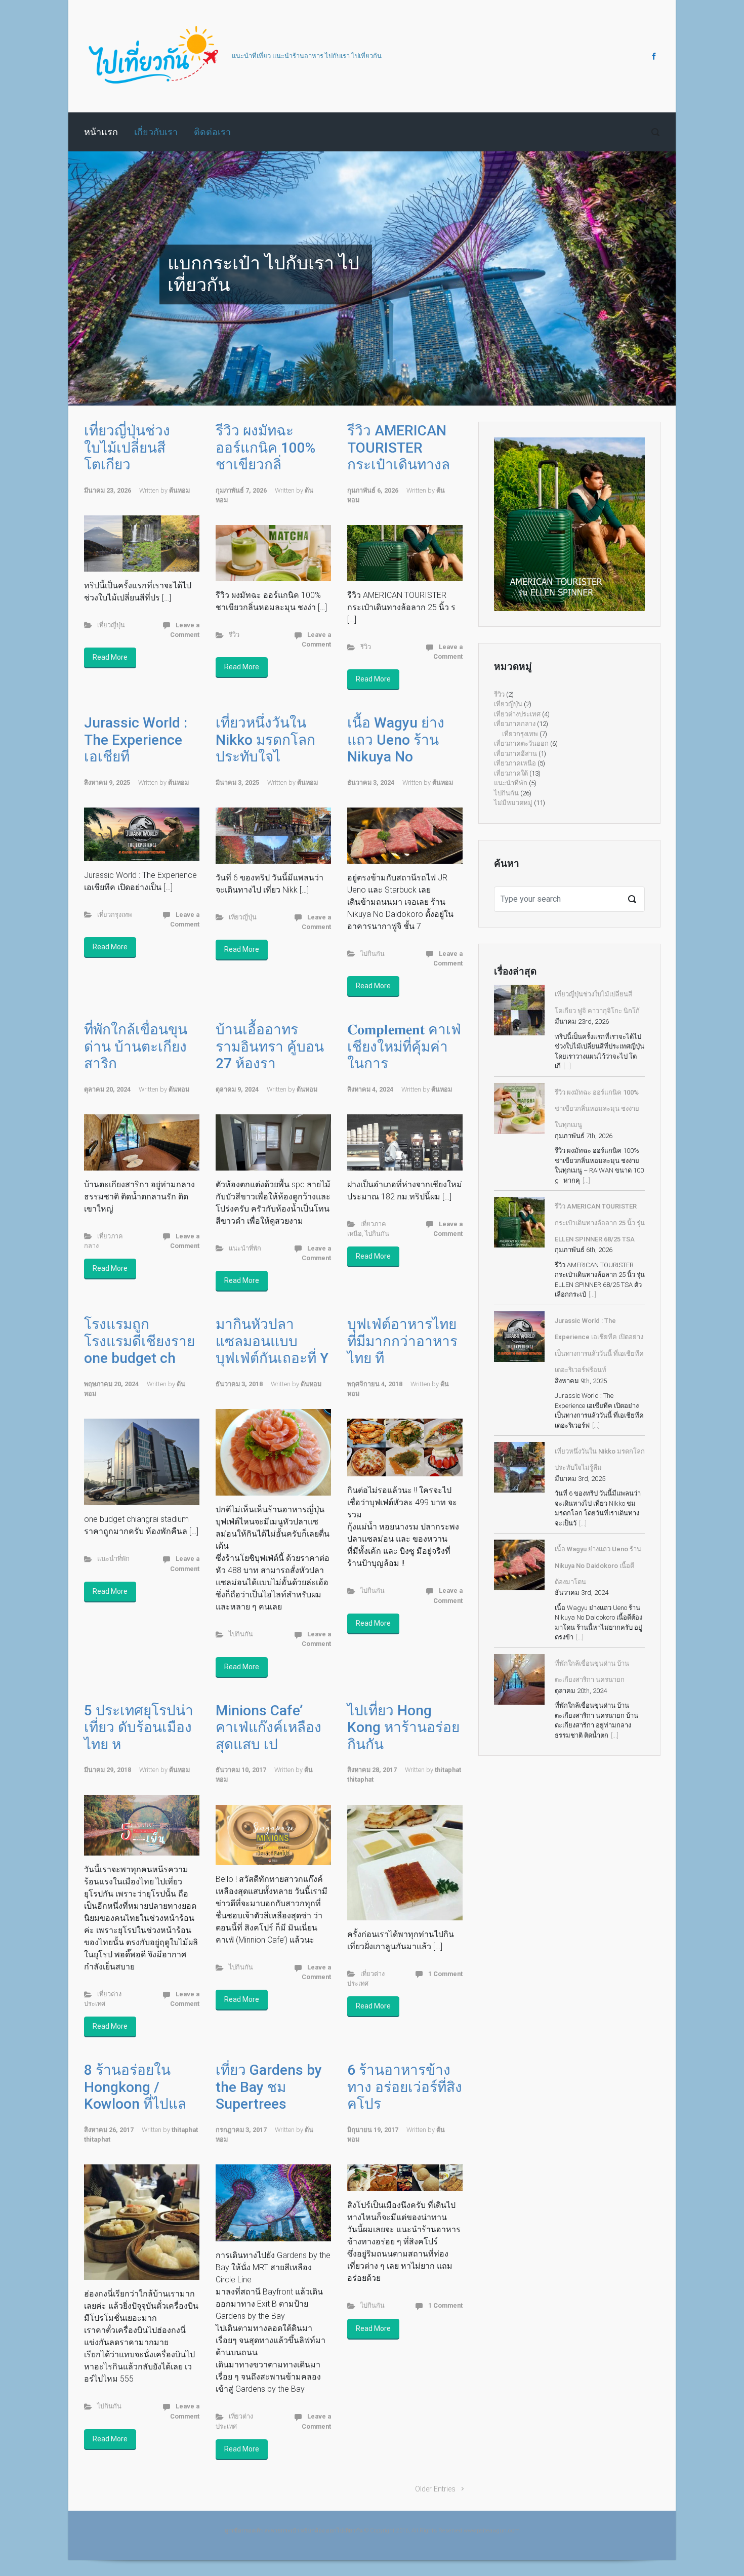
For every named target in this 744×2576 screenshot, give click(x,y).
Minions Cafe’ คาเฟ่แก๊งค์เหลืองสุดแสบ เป (268, 1727)
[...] (567, 1066)
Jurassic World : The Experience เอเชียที (136, 740)
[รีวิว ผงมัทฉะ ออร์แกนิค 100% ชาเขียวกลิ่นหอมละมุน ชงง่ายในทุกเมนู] (519, 1108)
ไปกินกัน (373, 954)
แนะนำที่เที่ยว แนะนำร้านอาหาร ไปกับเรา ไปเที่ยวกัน (307, 56)
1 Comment (445, 1974)
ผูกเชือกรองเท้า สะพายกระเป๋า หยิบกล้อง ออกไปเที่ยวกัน (294, 2531)
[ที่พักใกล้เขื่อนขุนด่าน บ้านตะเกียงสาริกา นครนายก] (519, 1679)
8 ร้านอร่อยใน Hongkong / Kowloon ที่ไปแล (135, 2087)
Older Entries (435, 2489)
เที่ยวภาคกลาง (515, 724)
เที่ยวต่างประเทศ (517, 714)
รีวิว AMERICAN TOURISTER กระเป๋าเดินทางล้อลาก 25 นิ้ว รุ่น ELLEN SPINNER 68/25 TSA (600, 1223)
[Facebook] (653, 56)
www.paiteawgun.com (492, 2531)
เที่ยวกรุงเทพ (114, 915)
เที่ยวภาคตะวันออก (521, 743)
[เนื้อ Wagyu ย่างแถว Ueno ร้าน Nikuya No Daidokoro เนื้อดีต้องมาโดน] (519, 1565)
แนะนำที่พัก (245, 1248)
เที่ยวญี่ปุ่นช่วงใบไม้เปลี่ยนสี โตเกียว (127, 448)
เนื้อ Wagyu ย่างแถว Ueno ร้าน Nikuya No (396, 740)
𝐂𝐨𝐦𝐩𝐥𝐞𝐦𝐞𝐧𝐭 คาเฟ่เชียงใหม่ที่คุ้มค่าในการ (404, 1046)
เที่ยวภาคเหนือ (515, 763)
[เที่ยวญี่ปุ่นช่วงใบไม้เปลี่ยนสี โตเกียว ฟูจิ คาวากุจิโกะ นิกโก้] (519, 1010)
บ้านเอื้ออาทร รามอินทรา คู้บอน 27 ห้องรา (270, 1046)
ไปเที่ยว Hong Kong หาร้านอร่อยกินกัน (403, 1727)
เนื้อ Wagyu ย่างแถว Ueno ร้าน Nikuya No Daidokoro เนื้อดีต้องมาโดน (598, 1565)
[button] (114, 278)
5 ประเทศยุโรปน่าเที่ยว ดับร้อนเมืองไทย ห (139, 1727)
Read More (110, 657)
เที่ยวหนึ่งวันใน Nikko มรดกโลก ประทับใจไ (265, 740)
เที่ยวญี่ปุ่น (111, 625)
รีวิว (234, 635)
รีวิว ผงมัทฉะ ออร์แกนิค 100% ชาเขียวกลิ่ (265, 448)
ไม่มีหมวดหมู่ (513, 803)
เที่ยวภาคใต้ (511, 773)
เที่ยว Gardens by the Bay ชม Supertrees (269, 2087)
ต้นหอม (179, 490)
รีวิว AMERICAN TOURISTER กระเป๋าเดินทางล (399, 448)
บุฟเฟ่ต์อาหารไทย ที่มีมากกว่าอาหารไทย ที (402, 1341)
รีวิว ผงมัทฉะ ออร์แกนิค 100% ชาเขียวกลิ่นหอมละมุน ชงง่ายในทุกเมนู (597, 1109)
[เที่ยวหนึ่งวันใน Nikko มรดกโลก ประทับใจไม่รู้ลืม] (519, 1467)
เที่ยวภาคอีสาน (515, 754)
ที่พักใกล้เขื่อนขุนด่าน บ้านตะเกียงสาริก (136, 1046)
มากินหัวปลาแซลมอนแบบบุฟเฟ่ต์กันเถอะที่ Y (272, 1341)
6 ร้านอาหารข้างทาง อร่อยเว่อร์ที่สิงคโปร (405, 2087)
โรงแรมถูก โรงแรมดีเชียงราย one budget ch (139, 1341)
